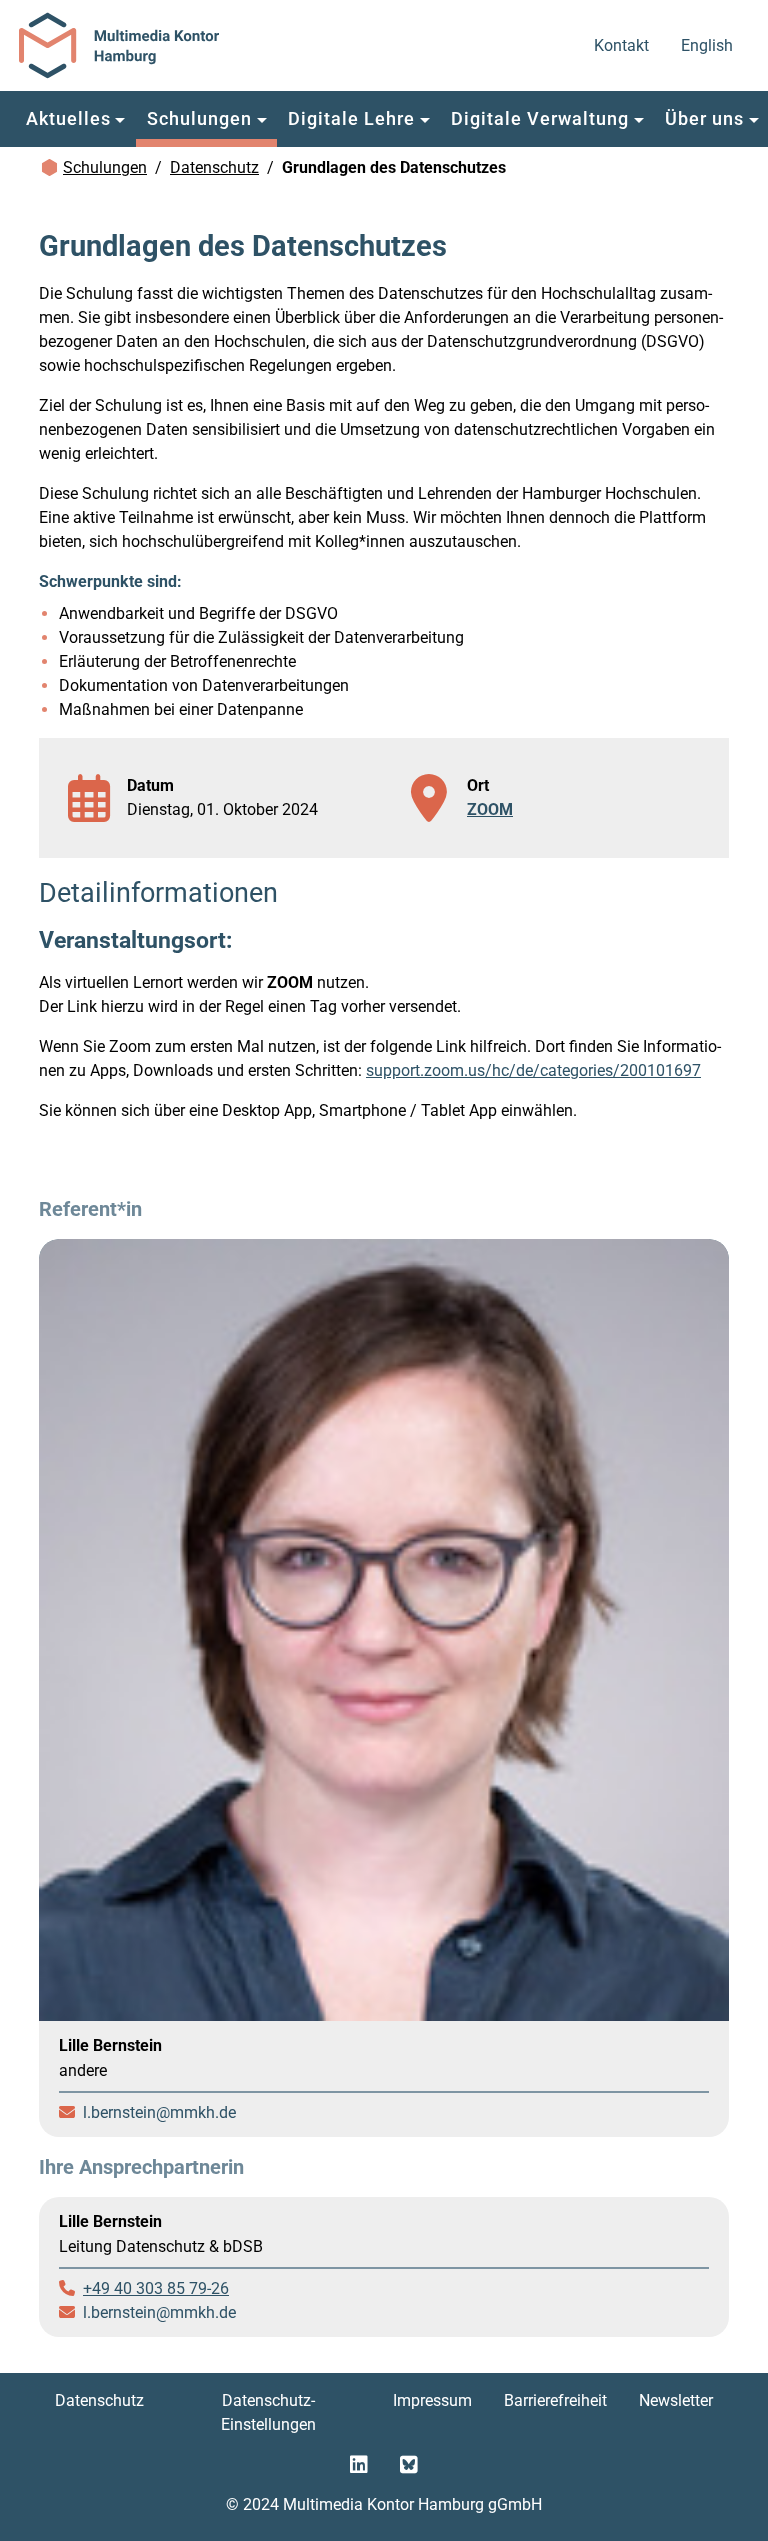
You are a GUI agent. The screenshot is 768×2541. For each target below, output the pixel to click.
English (708, 45)
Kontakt (623, 45)
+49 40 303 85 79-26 (156, 2288)
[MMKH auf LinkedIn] (359, 2465)
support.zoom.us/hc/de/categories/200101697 (533, 1070)
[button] (75, 119)
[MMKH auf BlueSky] (409, 2465)
